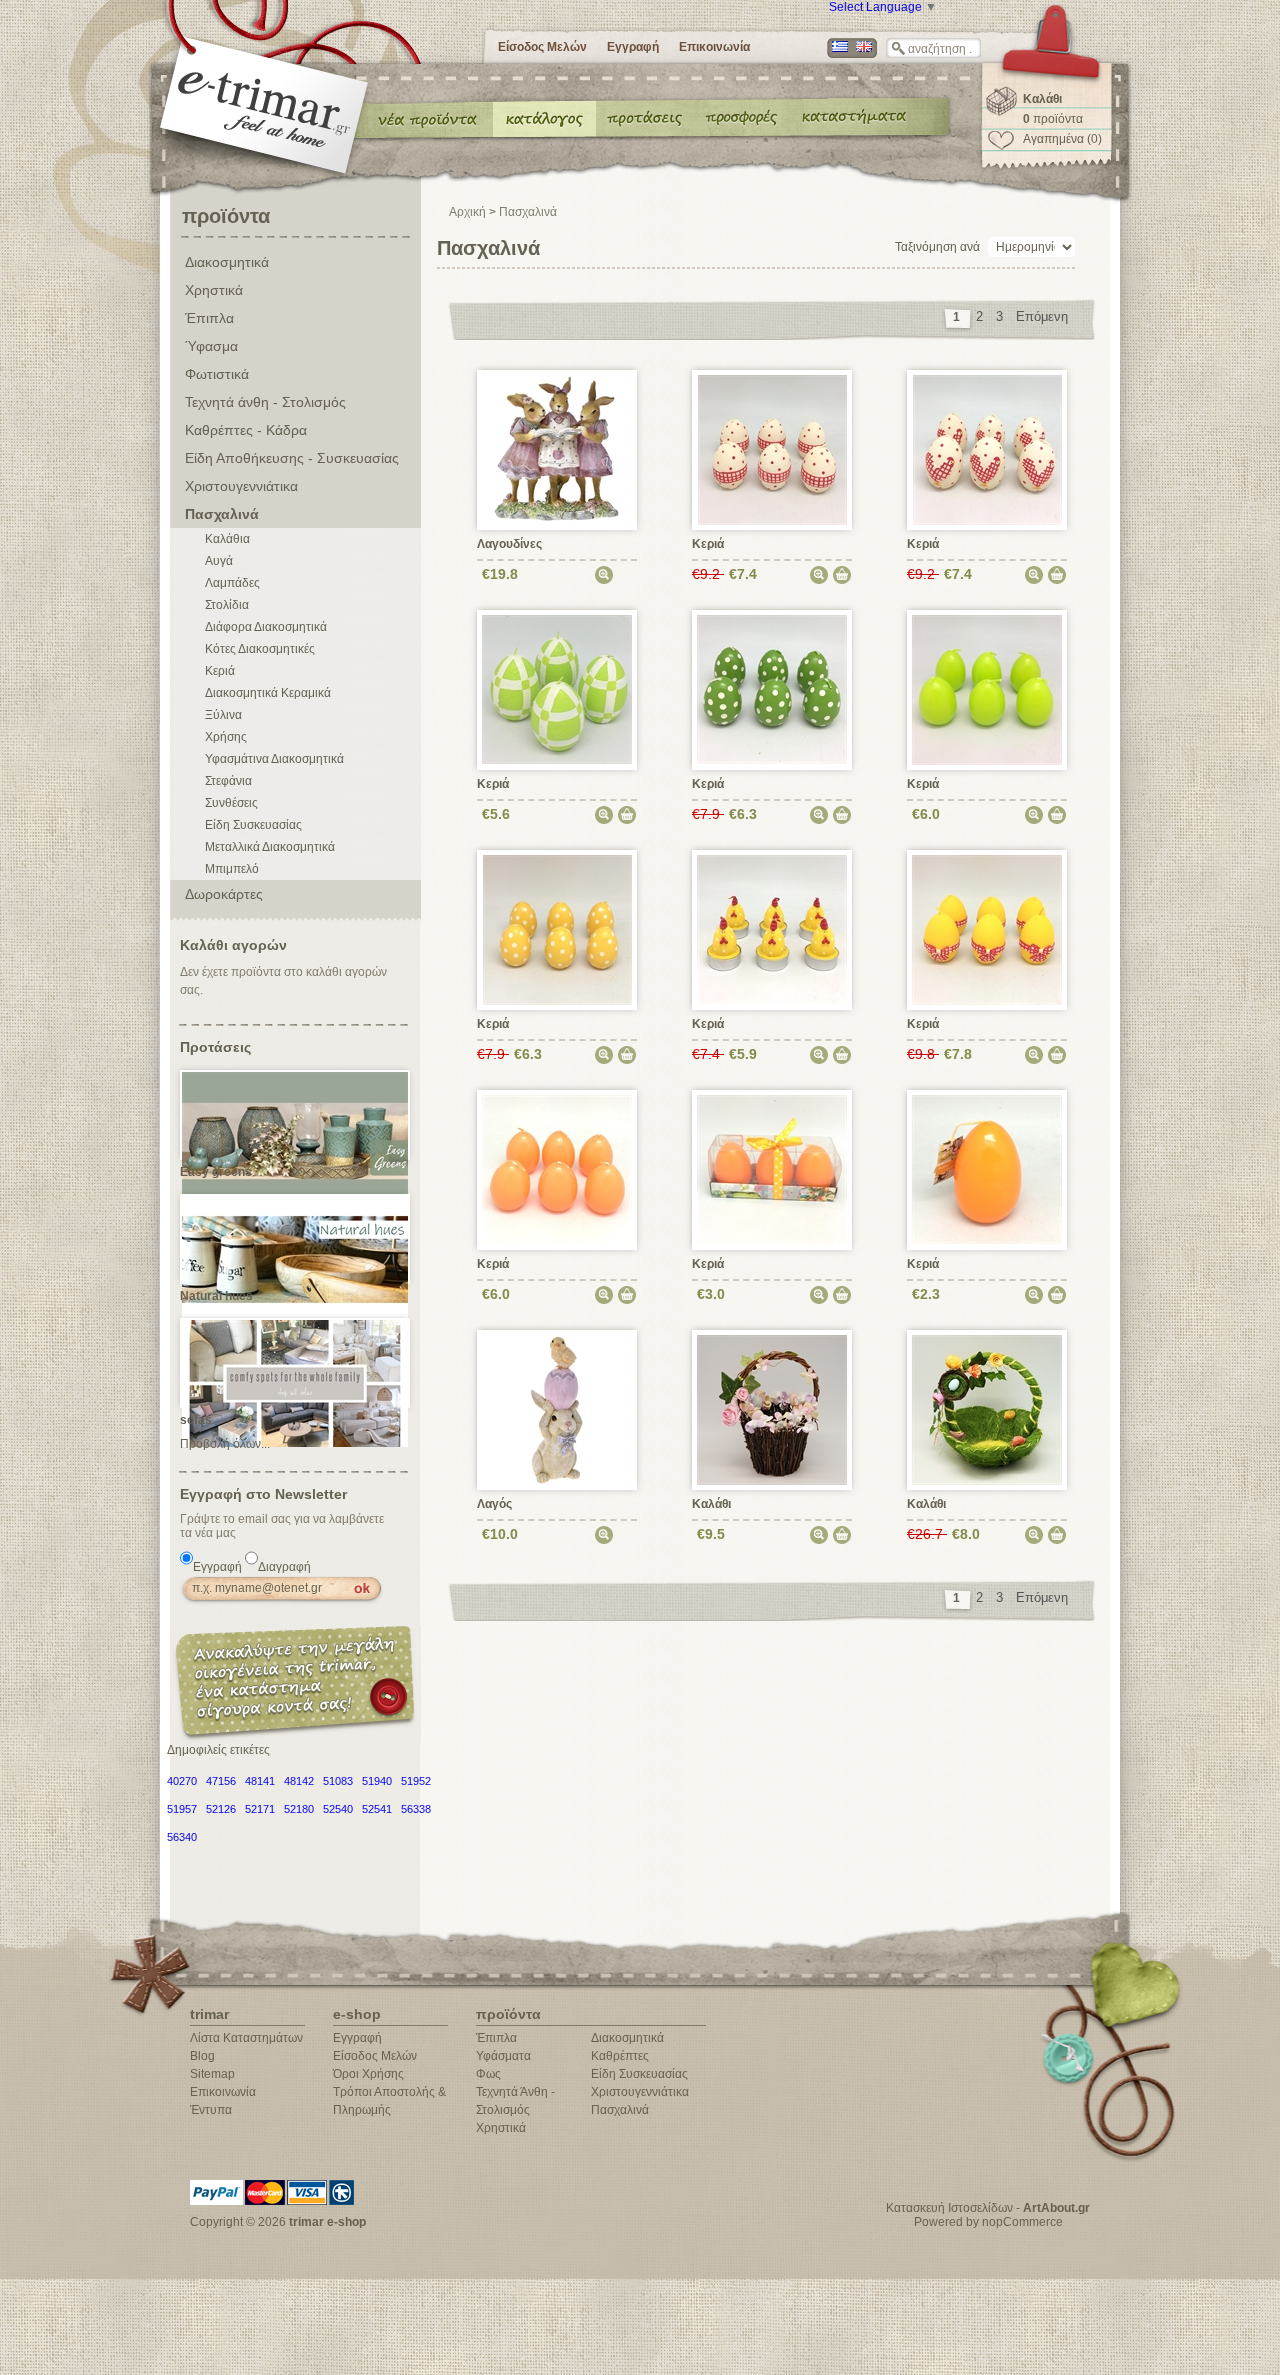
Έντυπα (742, 118)
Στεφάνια (228, 781)
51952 (416, 1781)
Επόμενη (1042, 316)
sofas (196, 1420)
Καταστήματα (851, 118)
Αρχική (467, 212)
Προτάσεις (649, 118)
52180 (299, 1809)
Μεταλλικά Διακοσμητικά (270, 847)
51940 (377, 1781)
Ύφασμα (211, 346)
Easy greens (216, 1172)
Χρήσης (226, 737)
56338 (416, 1809)
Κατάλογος (544, 118)
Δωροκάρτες (224, 894)
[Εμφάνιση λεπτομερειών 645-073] (772, 1169)
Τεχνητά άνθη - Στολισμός (265, 402)
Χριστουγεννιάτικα (241, 486)
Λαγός (494, 1504)
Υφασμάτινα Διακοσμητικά (274, 759)
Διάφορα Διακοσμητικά (266, 627)
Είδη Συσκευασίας (253, 825)
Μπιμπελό (232, 869)
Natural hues (216, 1296)
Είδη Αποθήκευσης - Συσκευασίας (292, 458)
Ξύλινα (223, 715)
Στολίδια (227, 605)
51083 (338, 1781)
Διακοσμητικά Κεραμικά (268, 693)
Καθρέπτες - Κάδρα (246, 430)
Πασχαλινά (222, 514)
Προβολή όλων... (225, 1444)
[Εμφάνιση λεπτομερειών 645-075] (987, 1169)
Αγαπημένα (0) (1062, 139)
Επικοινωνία (714, 47)
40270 (182, 1781)
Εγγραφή (633, 47)
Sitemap (212, 2074)
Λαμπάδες (232, 583)
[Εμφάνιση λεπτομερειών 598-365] (988, 449)
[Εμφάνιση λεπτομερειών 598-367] (557, 689)
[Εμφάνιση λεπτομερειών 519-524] (772, 1409)
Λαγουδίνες (509, 544)
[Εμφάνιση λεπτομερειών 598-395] (772, 689)
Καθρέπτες (620, 2056)
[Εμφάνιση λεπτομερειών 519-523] (987, 1409)
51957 (182, 1809)
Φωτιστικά (217, 374)
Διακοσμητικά (227, 262)
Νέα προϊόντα (428, 118)
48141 (260, 1781)
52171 (260, 1809)
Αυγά (219, 561)
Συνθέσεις (231, 803)
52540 (338, 1809)
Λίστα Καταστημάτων (246, 2038)
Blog (202, 2056)
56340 (182, 1837)
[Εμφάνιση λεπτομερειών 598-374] (772, 929)
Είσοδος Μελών (542, 47)
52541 (377, 1809)
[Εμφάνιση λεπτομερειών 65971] (557, 1409)
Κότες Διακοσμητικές (260, 649)
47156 (221, 1781)
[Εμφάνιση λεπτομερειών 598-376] (557, 1169)
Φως (488, 2074)
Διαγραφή (284, 1567)
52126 (221, 1809)
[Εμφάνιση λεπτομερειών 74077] (557, 449)
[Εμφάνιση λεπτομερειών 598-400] (773, 449)
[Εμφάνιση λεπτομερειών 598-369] (987, 929)
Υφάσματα (503, 2056)
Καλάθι (711, 1504)
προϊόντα (1053, 119)
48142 (299, 1781)
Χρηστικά (214, 290)
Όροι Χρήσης (368, 2074)
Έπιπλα (209, 318)
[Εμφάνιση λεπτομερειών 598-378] (558, 929)
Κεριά (220, 671)
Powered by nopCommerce (988, 2222)
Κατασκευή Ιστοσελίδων (949, 2208)
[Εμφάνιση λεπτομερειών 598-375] (987, 689)
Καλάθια (227, 539)
